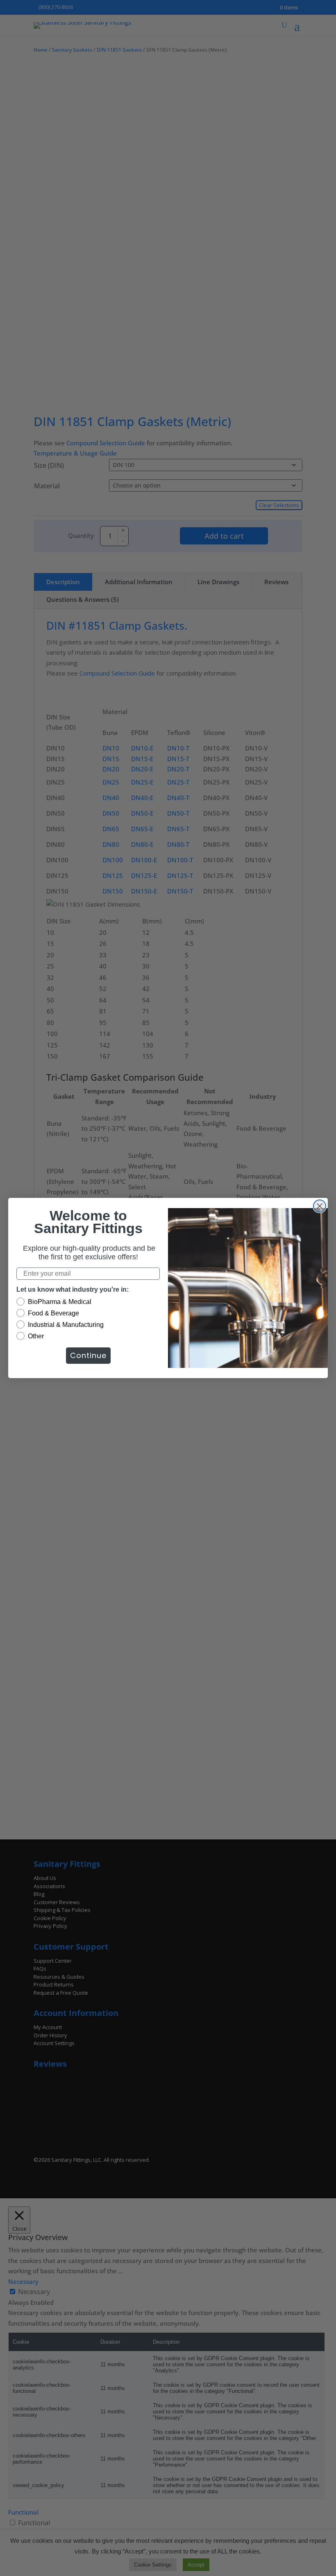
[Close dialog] (320, 1206)
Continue (88, 1355)
